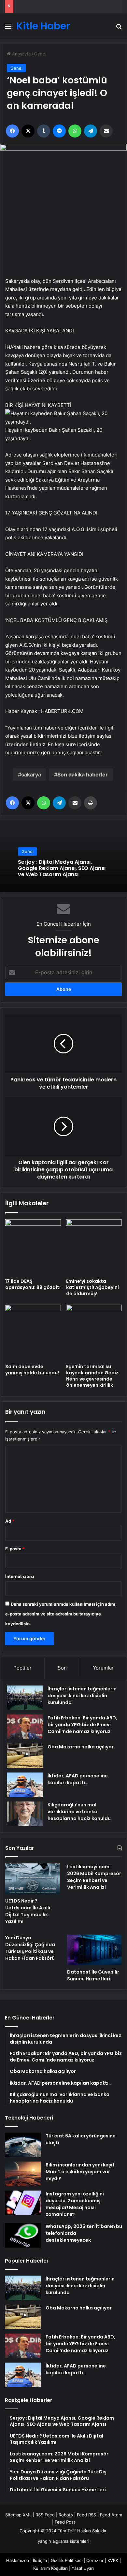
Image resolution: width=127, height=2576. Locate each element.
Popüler (22, 1668)
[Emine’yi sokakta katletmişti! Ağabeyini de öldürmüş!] (94, 1247)
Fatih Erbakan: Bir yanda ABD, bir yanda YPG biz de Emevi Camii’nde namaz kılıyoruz (82, 1725)
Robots (66, 2515)
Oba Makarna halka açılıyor (81, 1747)
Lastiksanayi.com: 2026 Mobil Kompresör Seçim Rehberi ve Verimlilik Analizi (94, 1877)
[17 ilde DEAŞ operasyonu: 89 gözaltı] (33, 1247)
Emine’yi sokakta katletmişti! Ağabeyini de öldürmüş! (92, 1287)
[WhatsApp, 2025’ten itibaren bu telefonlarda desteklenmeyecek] (23, 2235)
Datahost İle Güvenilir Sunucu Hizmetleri (93, 1975)
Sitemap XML (18, 2515)
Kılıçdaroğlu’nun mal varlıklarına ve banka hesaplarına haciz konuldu (79, 1812)
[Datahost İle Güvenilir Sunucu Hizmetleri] (94, 1950)
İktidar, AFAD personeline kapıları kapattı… (78, 1779)
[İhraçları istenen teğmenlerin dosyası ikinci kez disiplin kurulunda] (25, 1698)
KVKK (113, 2560)
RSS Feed (45, 2515)
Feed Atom (111, 2515)
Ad (10, 1521)
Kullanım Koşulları (50, 2568)
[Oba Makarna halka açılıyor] (25, 1756)
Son (62, 1668)
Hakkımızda (18, 2560)
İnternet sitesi (20, 1576)
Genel (40, 54)
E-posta (15, 1549)
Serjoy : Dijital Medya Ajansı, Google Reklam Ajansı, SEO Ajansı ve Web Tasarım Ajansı (62, 868)
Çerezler (95, 2560)
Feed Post (65, 2522)
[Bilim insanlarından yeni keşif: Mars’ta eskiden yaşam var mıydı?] (23, 2174)
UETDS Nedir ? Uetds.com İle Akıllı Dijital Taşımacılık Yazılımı (28, 1911)
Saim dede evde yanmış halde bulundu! (32, 1370)
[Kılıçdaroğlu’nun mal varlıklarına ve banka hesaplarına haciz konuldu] (25, 1814)
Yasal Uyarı (83, 2568)
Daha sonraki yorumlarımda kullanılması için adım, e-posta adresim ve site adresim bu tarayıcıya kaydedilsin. (61, 1614)
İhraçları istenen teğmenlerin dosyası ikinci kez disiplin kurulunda (82, 1696)
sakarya (31, 774)
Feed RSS (86, 2515)
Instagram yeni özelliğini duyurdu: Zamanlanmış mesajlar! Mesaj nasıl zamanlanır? (75, 2204)
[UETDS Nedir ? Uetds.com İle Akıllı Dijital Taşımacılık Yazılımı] (33, 1879)
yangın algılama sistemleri (63, 2541)
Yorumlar (103, 1668)
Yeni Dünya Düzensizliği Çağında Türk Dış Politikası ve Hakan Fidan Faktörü (30, 1948)
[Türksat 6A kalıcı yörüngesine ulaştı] (23, 2145)
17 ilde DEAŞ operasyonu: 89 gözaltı (33, 1284)
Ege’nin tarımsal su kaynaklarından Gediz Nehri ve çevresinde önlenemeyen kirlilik (92, 1376)
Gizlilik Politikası (67, 2560)
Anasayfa (21, 54)
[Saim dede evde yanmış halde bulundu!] (33, 1332)
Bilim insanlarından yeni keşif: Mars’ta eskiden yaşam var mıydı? (81, 2172)
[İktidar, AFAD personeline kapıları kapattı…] (25, 1785)
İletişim (40, 2560)
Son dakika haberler (83, 774)
